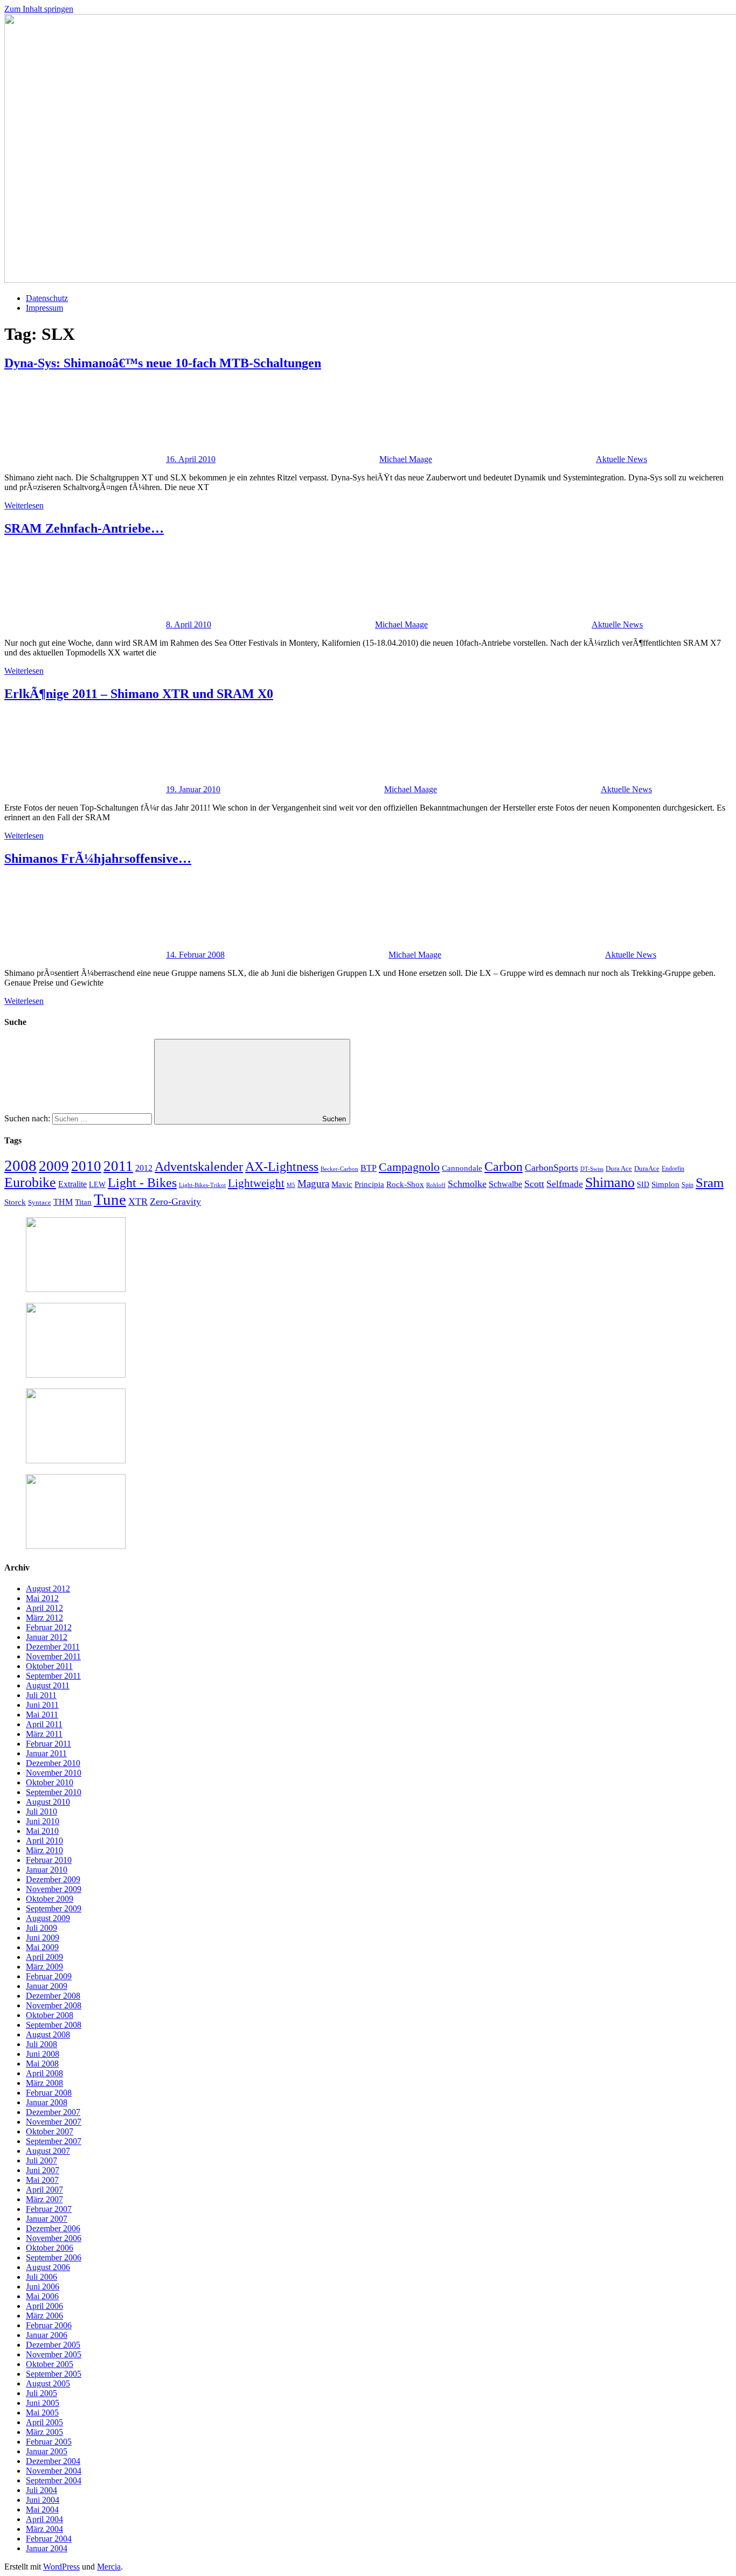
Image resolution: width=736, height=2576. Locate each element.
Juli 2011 (41, 1695)
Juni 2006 (43, 2287)
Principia (369, 1184)
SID (643, 1185)
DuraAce (647, 1168)
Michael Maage (406, 459)
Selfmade (565, 1184)
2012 (144, 1168)
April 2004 (44, 2519)
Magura (313, 1184)
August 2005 (48, 2383)
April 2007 (44, 2190)
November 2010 (54, 1773)
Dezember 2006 (53, 2228)
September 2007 (54, 2141)
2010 (86, 1166)
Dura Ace (619, 1168)
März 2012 (44, 1618)
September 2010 (54, 1792)
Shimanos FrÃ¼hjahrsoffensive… (98, 858)
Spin (688, 1185)
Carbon (504, 1167)
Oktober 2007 (50, 2131)
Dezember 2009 (53, 1879)
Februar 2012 (49, 1627)
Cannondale (462, 1168)
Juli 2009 (41, 1928)
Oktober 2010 (50, 1782)
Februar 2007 (49, 2209)
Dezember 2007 (53, 2112)
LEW (97, 1185)
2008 (20, 1165)
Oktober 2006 (50, 2248)
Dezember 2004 (53, 2461)
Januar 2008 (47, 2102)
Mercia (109, 2567)
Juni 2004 (43, 2500)
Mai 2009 (42, 1947)
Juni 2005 (43, 2403)
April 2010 (44, 1841)
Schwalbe (505, 1184)
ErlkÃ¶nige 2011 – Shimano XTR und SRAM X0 (139, 694)
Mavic (342, 1184)
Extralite (72, 1184)
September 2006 (54, 2257)
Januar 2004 (47, 2548)
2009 (54, 1166)
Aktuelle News (622, 459)
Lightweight (256, 1183)
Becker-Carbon (339, 1169)
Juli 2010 (41, 1811)
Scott (534, 1184)
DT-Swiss (592, 1169)
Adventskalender (199, 1166)
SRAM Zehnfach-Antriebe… (84, 528)
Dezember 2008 (53, 1996)
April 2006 (44, 2306)
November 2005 (54, 2354)
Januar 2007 (47, 2219)
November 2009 (54, 1889)
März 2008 (44, 2083)
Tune (110, 1199)
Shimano (610, 1182)
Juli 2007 (41, 2160)
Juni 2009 (43, 1938)
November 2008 (54, 2005)
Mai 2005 (42, 2413)
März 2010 (44, 1850)
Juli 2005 (41, 2393)
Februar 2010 (49, 1860)
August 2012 (48, 1589)
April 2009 (44, 1957)
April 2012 (44, 1608)
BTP (369, 1168)
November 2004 (54, 2471)
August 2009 (48, 1918)
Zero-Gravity (175, 1202)
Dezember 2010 (53, 1763)
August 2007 (48, 2151)
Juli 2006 (41, 2277)
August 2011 (48, 1685)
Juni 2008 (43, 2054)
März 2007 (44, 2199)
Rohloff (436, 1185)
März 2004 (44, 2529)
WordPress (61, 2567)
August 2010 (48, 1802)
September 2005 (54, 2374)
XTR (138, 1202)
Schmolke (467, 1184)
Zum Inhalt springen (39, 9)
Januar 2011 (46, 1753)
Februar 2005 (49, 2442)
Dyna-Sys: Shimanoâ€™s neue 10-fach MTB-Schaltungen (163, 363)
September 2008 (54, 2025)
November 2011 (53, 1656)
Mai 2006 (42, 2296)
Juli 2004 (41, 2490)
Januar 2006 (47, 2335)
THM (63, 1202)
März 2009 (44, 1967)
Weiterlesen (24, 505)
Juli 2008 (41, 2044)
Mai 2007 (42, 2180)
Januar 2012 (47, 1637)
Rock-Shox (405, 1184)
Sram (710, 1182)
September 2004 (54, 2480)
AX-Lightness (282, 1167)
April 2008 (44, 2073)
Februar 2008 (49, 2093)
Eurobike (30, 1182)
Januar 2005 (47, 2451)
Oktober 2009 (50, 1899)
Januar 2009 (47, 1986)
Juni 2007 (43, 2170)
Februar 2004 (49, 2539)
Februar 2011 (48, 1744)
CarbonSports (551, 1168)
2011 (118, 1166)
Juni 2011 (42, 1705)
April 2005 (44, 2422)
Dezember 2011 (53, 1647)
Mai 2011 (42, 1715)
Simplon (665, 1184)
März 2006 (44, 2316)
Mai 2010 (42, 1831)
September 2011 (53, 1676)
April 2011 (44, 1724)
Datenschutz (47, 298)
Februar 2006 (49, 2325)
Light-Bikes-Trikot (202, 1185)
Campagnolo (409, 1167)
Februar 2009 (49, 1976)
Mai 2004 (42, 2509)
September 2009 (54, 1908)
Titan (83, 1202)
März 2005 (44, 2432)
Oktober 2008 (50, 2015)
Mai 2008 (42, 2064)
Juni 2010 (43, 1821)
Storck (15, 1202)
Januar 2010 (47, 1870)
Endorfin (673, 1169)
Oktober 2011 (49, 1666)
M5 (291, 1185)
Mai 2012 (42, 1598)
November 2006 (54, 2238)
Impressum (44, 308)
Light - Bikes (142, 1183)
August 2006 (48, 2267)
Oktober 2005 (50, 2364)
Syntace (40, 1203)
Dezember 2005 (53, 2345)
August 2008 (48, 2034)
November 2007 (54, 2122)
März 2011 (44, 1734)
